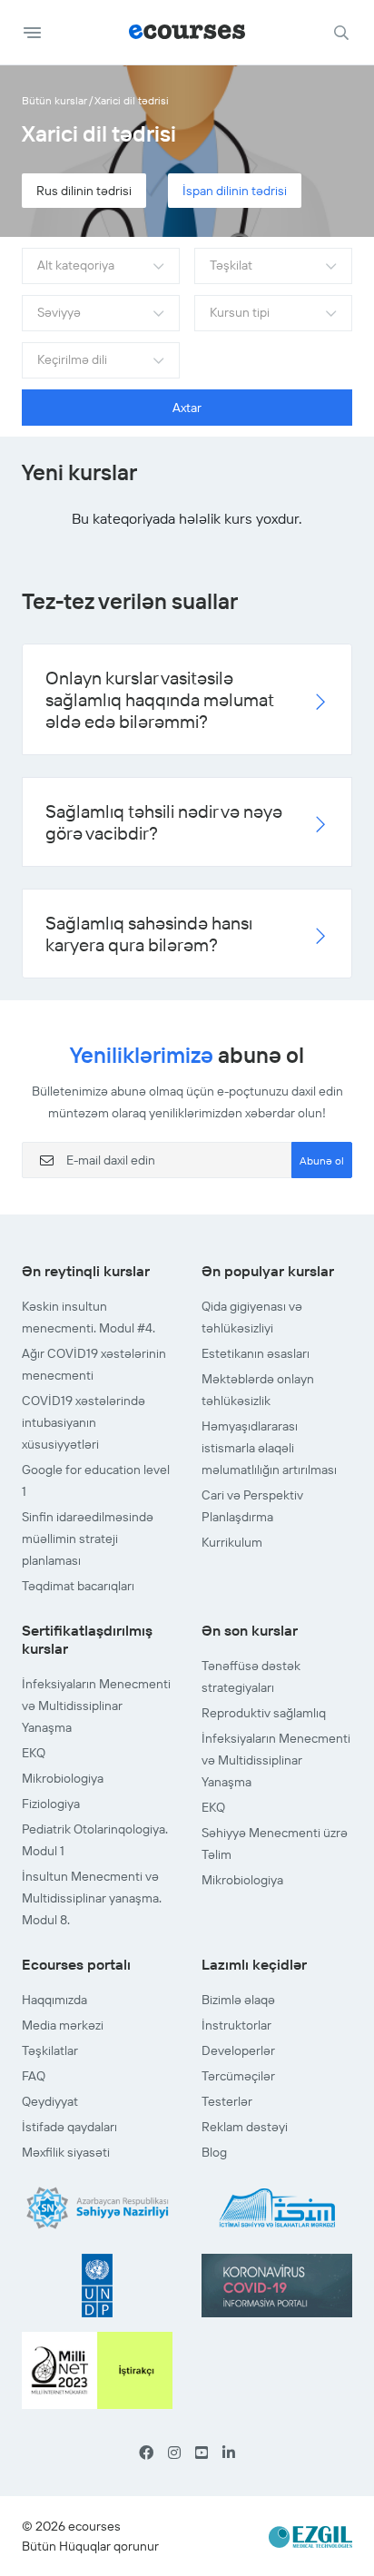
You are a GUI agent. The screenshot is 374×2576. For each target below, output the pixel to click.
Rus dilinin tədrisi (84, 191)
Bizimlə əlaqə (238, 2000)
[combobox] (101, 266)
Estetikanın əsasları (256, 1353)
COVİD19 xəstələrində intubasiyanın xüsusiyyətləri (84, 1422)
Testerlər (227, 2101)
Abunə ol (322, 1160)
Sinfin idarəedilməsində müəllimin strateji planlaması (88, 1539)
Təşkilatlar (50, 2050)
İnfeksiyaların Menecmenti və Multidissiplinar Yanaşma (96, 1706)
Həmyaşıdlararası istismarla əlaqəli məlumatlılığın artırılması (269, 1448)
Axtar (187, 408)
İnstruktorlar (236, 2025)
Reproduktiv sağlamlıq (264, 1713)
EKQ (34, 1753)
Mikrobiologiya (63, 1778)
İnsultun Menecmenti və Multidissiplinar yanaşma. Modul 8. (92, 1898)
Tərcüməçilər (238, 2076)
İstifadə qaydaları (69, 2127)
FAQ (34, 2076)
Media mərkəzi (63, 2025)
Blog (214, 2152)
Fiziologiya (51, 1804)
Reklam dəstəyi (245, 2127)
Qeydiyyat (50, 2101)
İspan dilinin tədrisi (235, 191)
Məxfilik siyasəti (66, 2152)
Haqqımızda (54, 2000)
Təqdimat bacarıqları (78, 1586)
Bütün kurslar (54, 100)
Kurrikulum (232, 1542)
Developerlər (238, 2050)
